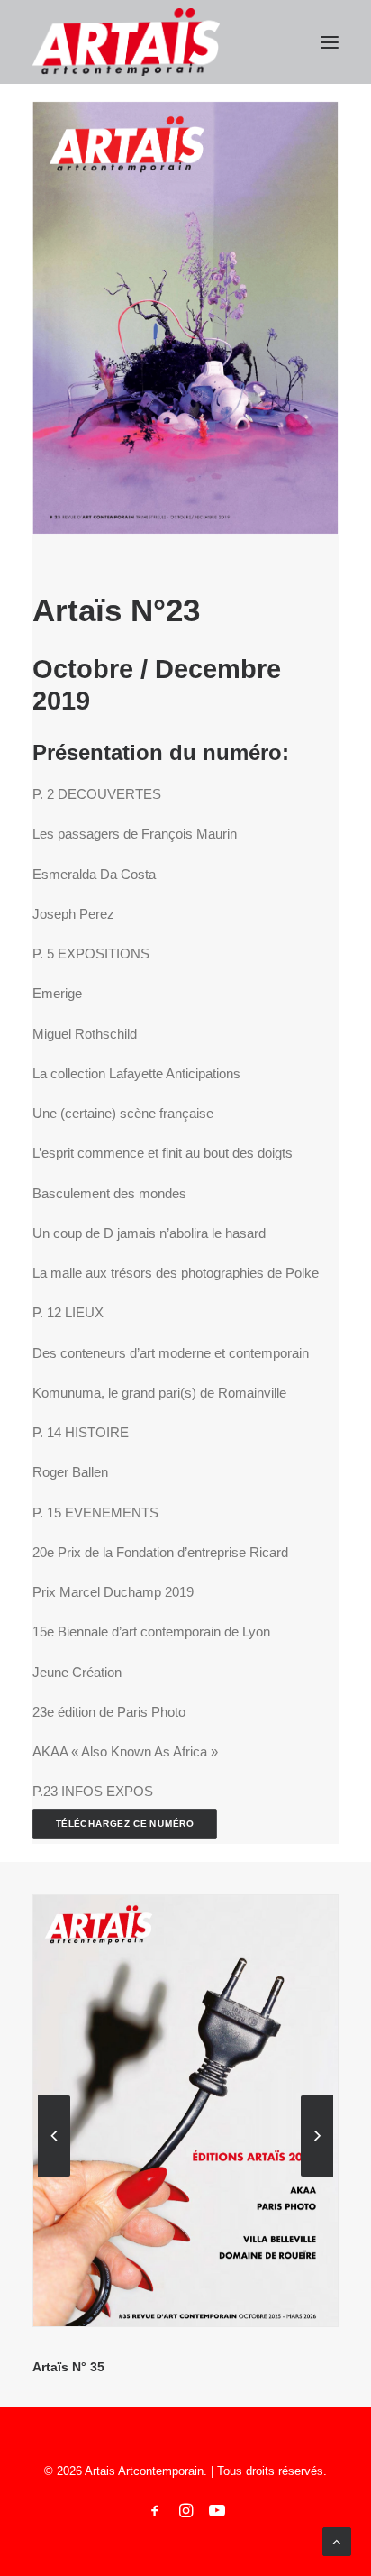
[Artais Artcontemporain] (126, 42)
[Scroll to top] (337, 2540)
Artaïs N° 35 (68, 2367)
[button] (330, 42)
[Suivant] (317, 2176)
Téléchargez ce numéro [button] (125, 1824)
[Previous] (54, 2176)
